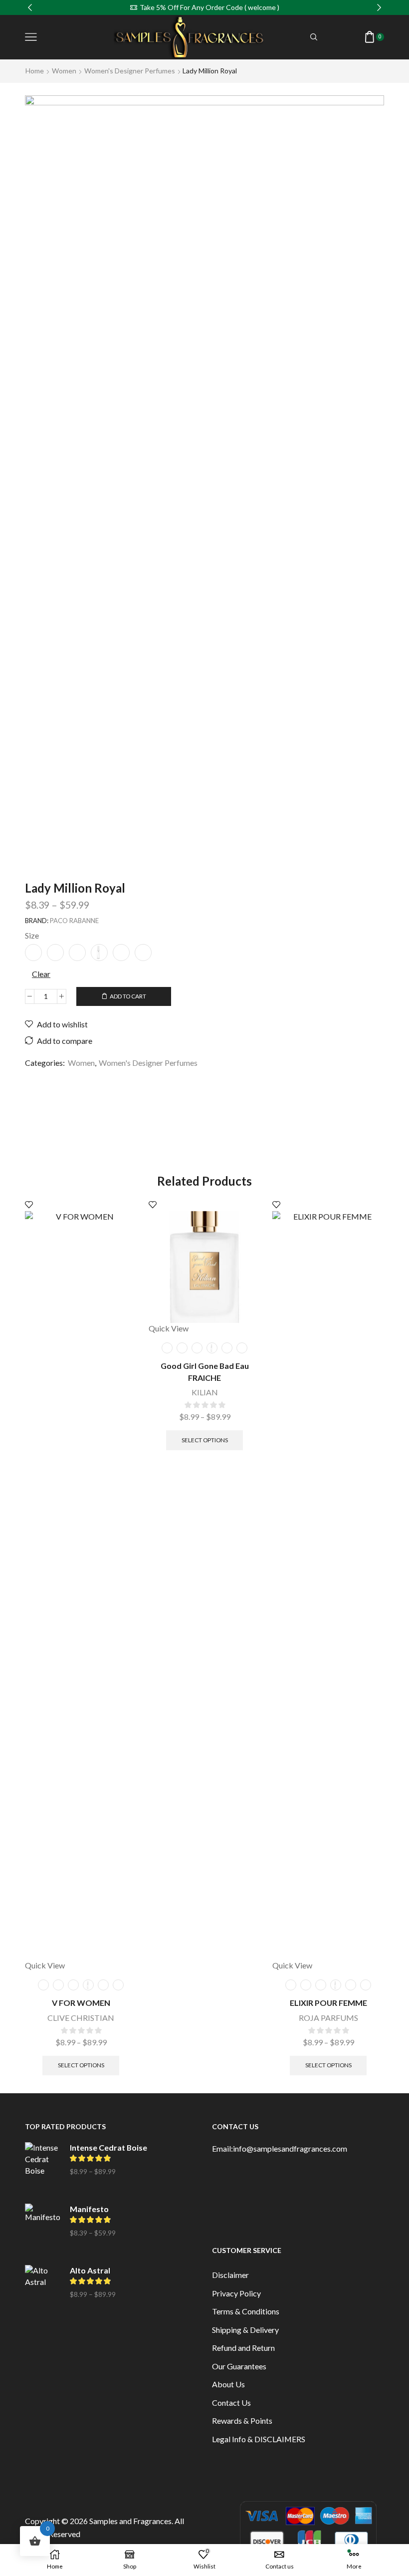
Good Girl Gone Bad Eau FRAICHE (205, 1372)
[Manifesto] (42, 2229)
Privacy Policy (236, 2293)
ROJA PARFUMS (328, 2018)
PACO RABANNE (74, 921)
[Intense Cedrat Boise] (42, 2167)
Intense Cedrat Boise (108, 2147)
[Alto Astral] (42, 2290)
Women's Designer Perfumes (130, 71)
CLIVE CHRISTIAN (81, 2018)
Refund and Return (243, 2348)
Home (35, 71)
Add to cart (128, 996)
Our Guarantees (239, 2366)
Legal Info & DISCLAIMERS (259, 2439)
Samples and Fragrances (130, 2521)
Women (64, 71)
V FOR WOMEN (81, 2003)
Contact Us (231, 2403)
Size (32, 935)
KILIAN (205, 1392)
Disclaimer (230, 2275)
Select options (81, 2065)
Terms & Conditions (246, 2311)
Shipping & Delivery (245, 2330)
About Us (228, 2384)
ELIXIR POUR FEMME (328, 2003)
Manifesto (89, 2209)
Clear (41, 974)
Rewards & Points (242, 2420)
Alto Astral (90, 2270)
